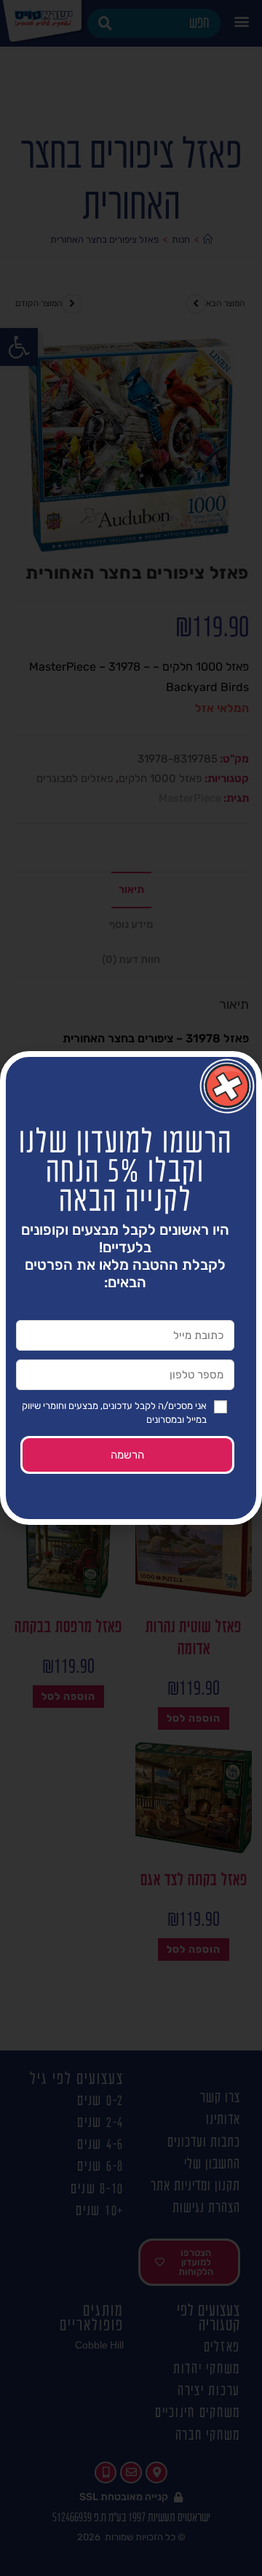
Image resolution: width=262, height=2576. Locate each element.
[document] (131, 1288)
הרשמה (127, 1455)
